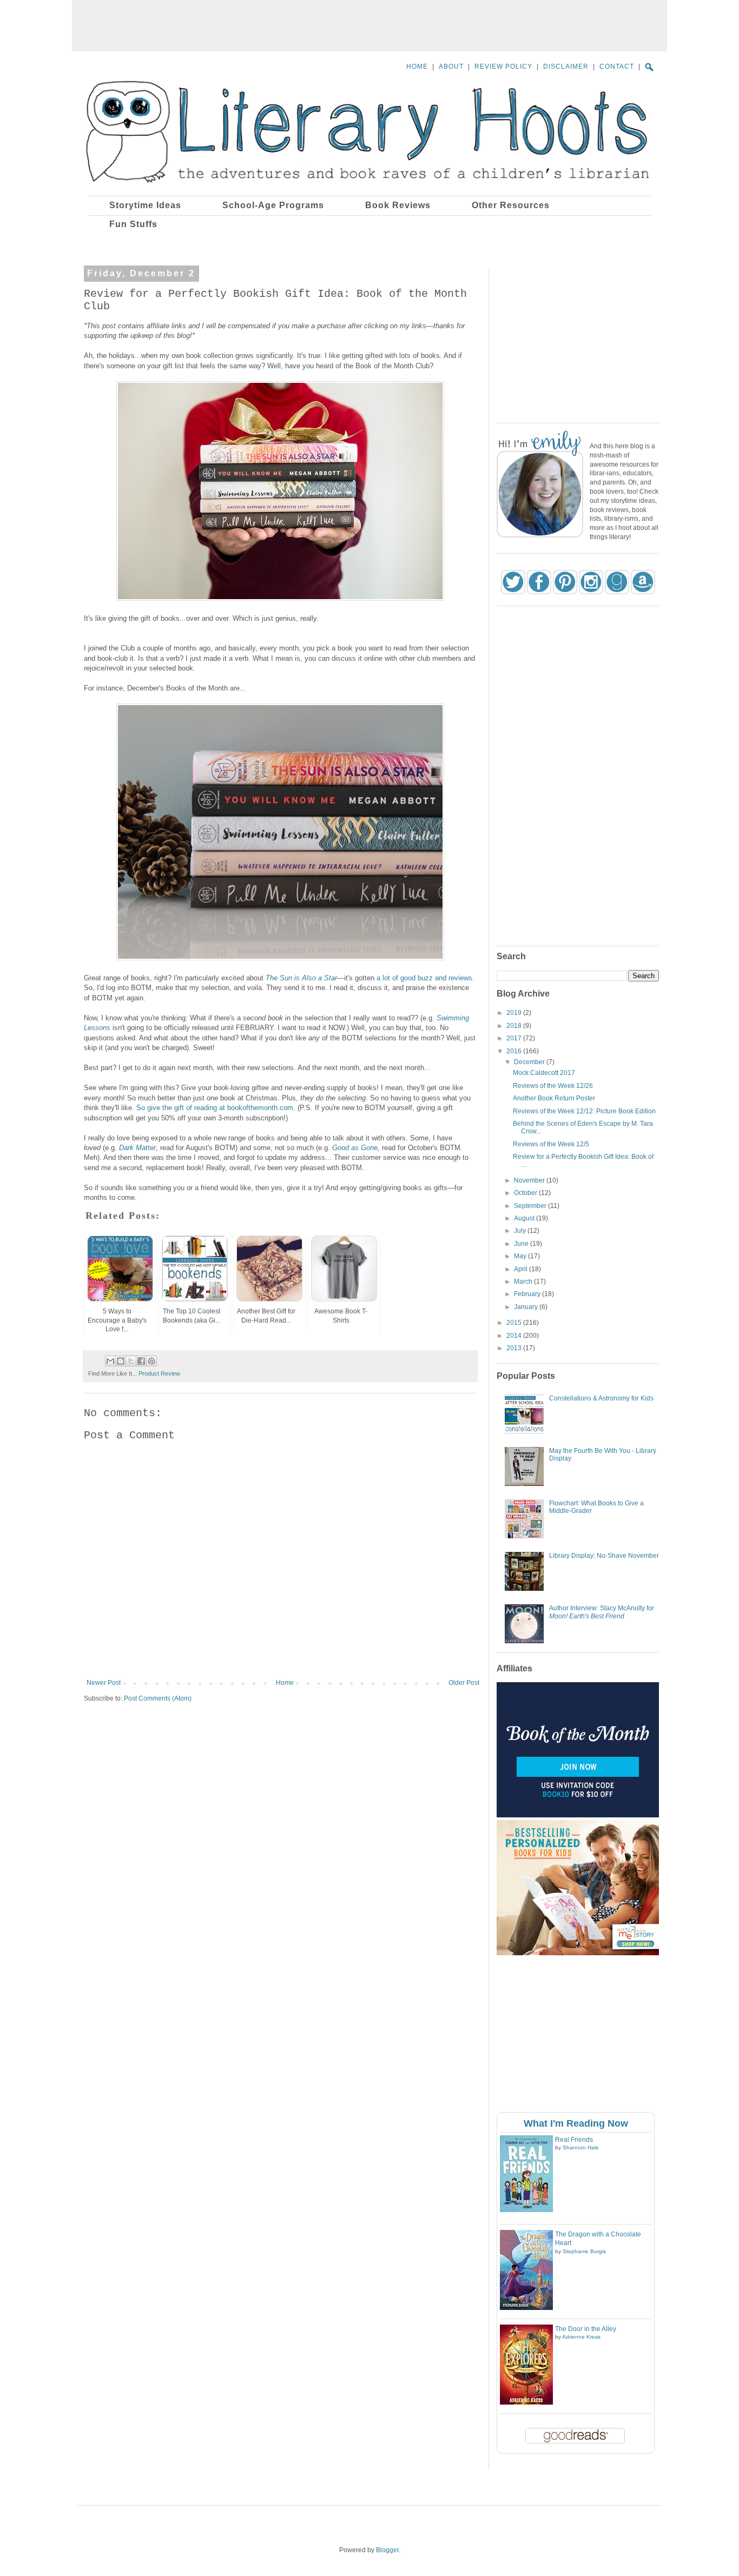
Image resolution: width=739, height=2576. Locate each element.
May (521, 1256)
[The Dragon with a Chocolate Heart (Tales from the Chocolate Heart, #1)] (526, 2308)
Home (285, 1683)
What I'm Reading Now (576, 2123)
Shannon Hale (581, 2147)
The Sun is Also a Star (301, 978)
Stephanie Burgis (584, 2251)
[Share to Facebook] (141, 1361)
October (526, 1193)
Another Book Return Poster (554, 1098)
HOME (417, 67)
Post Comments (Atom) (158, 1698)
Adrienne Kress (581, 2337)
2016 (515, 1051)
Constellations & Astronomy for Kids (601, 1398)
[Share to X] (131, 1361)
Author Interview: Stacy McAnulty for (602, 1612)
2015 (515, 1323)
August (525, 1218)
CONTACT (617, 67)
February (528, 1294)
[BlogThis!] (121, 1361)
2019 (515, 1013)
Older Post (464, 1683)
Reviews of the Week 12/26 (553, 1086)
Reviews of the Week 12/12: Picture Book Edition (584, 1111)
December (530, 1062)
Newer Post (104, 1683)
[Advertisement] (369, 24)
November (530, 1180)
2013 (515, 1348)
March (524, 1282)
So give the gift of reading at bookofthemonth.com (215, 1108)
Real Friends (574, 2140)
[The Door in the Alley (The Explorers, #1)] (526, 2402)
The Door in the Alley (586, 2329)
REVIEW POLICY (503, 67)
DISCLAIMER (566, 67)
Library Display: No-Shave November (604, 1556)
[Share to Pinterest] (151, 1361)
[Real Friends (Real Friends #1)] (526, 2210)
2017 (515, 1038)
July (521, 1231)
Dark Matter (137, 1148)
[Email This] (110, 1361)
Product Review (159, 1373)
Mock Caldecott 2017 (544, 1073)
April (522, 1269)
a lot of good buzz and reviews (424, 978)
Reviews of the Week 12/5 (551, 1144)
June (522, 1244)
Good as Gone (355, 1148)
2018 (515, 1026)
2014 (515, 1336)
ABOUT (451, 67)
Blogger (387, 2550)
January (527, 1307)
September (531, 1206)
